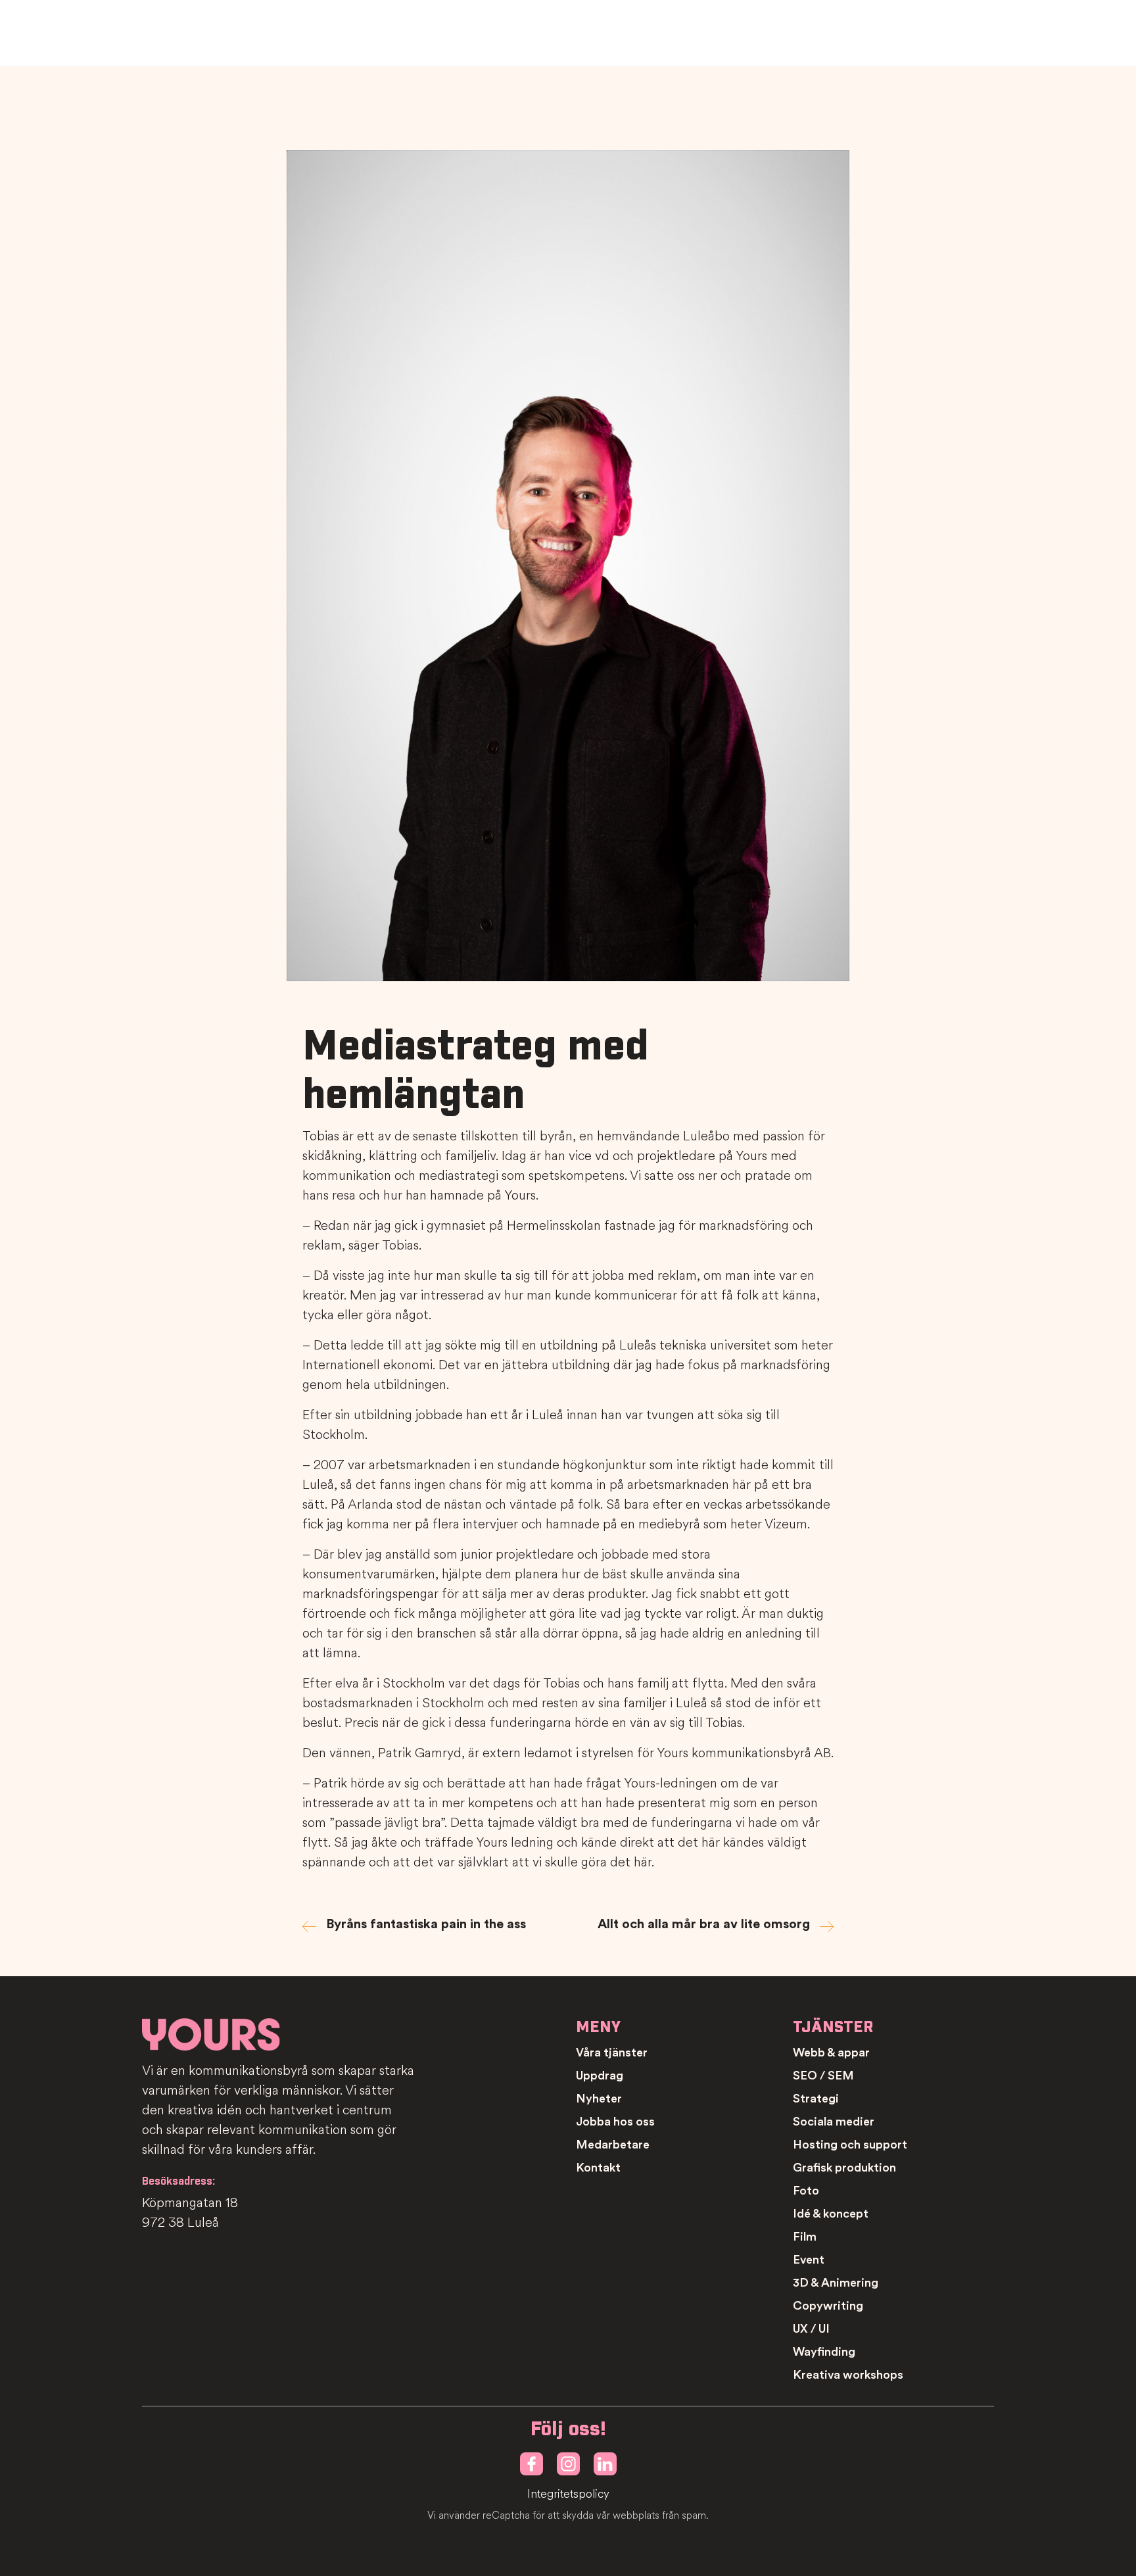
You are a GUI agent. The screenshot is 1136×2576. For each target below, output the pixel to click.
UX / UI (811, 2329)
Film (805, 2237)
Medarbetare (613, 2145)
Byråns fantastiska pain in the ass (426, 1924)
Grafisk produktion (844, 2168)
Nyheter (599, 2099)
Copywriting (828, 2306)
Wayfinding (824, 2352)
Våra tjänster (612, 2053)
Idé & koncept (831, 2214)
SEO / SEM (823, 2076)
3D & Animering (836, 2283)
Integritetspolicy (568, 2494)
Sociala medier (834, 2122)
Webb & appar (831, 2053)
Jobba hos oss (615, 2122)
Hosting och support (850, 2145)
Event (809, 2260)
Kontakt (598, 2168)
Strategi (816, 2099)
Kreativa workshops (848, 2375)
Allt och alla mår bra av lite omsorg (704, 1924)
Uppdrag (600, 2076)
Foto (806, 2191)
